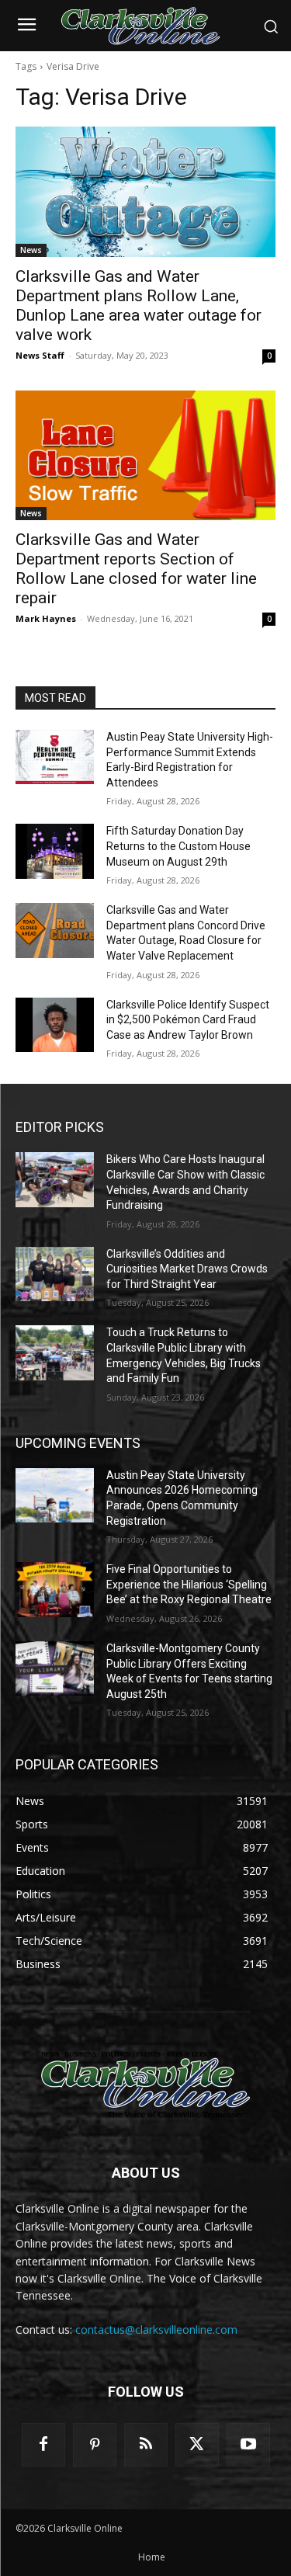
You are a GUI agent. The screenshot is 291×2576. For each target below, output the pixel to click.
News (31, 250)
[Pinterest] (95, 2445)
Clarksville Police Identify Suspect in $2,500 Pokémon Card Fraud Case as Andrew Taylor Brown (188, 1020)
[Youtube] (248, 2445)
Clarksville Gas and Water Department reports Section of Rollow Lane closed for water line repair (136, 569)
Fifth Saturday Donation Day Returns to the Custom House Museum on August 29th (178, 846)
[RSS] (146, 2445)
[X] (197, 2445)
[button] (271, 26)
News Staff (40, 355)
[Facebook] (43, 2445)
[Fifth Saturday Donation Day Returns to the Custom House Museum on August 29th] (55, 851)
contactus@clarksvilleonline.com (156, 2330)
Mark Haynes (46, 618)
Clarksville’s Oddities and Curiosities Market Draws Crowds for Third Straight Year (187, 1269)
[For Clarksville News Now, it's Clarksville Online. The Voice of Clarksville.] (145, 2085)
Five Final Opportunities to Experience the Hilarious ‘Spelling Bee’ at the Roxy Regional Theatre (189, 1584)
